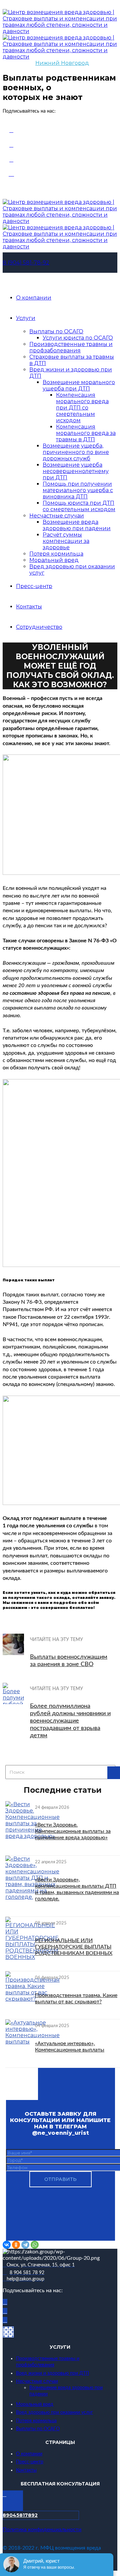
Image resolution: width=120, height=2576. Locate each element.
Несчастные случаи (57, 516)
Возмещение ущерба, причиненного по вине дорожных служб (76, 452)
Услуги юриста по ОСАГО (78, 338)
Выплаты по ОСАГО (56, 331)
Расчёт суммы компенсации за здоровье (66, 541)
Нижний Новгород (62, 63)
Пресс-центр (34, 586)
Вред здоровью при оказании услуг (54, 2413)
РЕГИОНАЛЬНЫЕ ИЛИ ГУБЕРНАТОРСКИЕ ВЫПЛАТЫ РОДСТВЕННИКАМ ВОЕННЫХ (74, 1947)
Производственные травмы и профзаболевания (71, 347)
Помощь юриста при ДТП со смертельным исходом (79, 506)
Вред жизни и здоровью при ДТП (52, 2373)
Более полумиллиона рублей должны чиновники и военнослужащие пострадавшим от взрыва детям (70, 1721)
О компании (34, 298)
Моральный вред (54, 560)
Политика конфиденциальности (42, 2530)
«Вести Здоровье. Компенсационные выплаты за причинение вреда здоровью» (73, 1831)
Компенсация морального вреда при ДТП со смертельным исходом (82, 408)
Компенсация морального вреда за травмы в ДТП (86, 433)
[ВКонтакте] (7, 2245)
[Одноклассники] (16, 2245)
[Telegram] (25, 2245)
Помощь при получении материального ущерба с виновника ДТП (78, 490)
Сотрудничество (39, 627)
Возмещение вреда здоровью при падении (77, 525)
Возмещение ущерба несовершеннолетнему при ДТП (76, 471)
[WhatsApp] (35, 2245)
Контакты (29, 607)
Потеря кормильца (56, 554)
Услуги (26, 318)
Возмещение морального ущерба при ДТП (79, 385)
